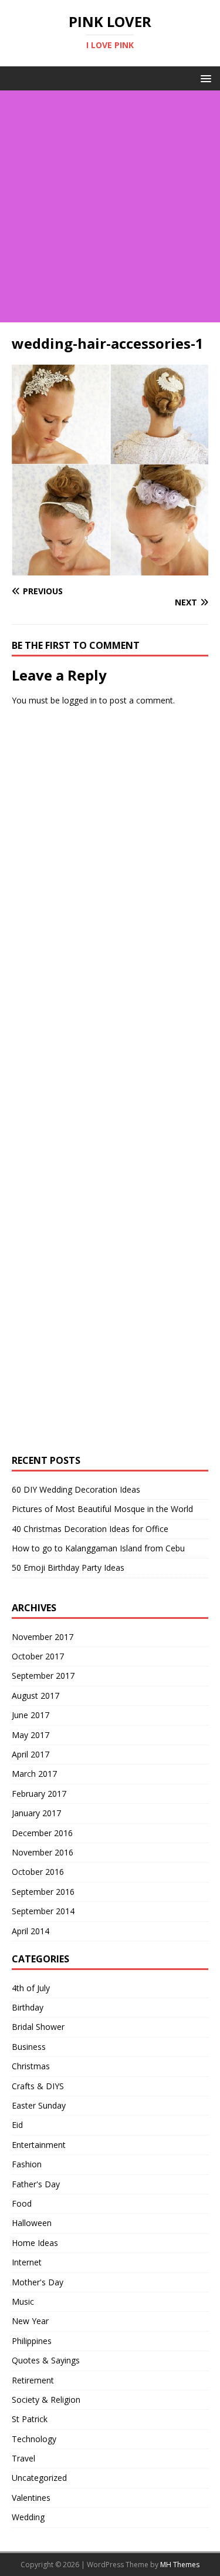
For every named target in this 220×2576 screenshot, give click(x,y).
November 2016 (43, 1852)
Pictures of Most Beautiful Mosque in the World (102, 1509)
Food (22, 2203)
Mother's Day (38, 2282)
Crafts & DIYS (38, 2086)
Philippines (32, 2341)
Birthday (28, 2007)
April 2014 (31, 1931)
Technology (34, 2439)
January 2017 (36, 1813)
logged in (79, 700)
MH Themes (180, 2565)
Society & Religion (46, 2400)
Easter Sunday (39, 2105)
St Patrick (30, 2419)
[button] (204, 78)
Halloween (32, 2223)
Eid (17, 2125)
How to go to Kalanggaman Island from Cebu (98, 1548)
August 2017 (35, 1696)
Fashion (27, 2164)
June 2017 (31, 1715)
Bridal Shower (38, 2027)
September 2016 (43, 1892)
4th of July (31, 1988)
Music (23, 2301)
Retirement (33, 2380)
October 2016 (38, 1872)
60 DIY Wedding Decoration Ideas (76, 1489)
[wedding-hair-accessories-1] (110, 569)
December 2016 (42, 1833)
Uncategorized (39, 2478)
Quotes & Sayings (46, 2360)
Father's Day (36, 2184)
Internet (27, 2262)
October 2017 (38, 1656)
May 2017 (31, 1735)
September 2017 (43, 1676)
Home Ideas (35, 2243)
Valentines (31, 2498)
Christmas (31, 2066)
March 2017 (34, 1774)
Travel (23, 2458)
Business (29, 2047)
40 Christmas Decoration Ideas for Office (90, 1529)
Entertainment (39, 2145)
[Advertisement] (110, 206)
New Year (30, 2321)
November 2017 (43, 1637)
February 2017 (39, 1794)
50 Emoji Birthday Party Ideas (68, 1568)
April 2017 (31, 1754)
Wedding (28, 2517)
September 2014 (43, 1911)
